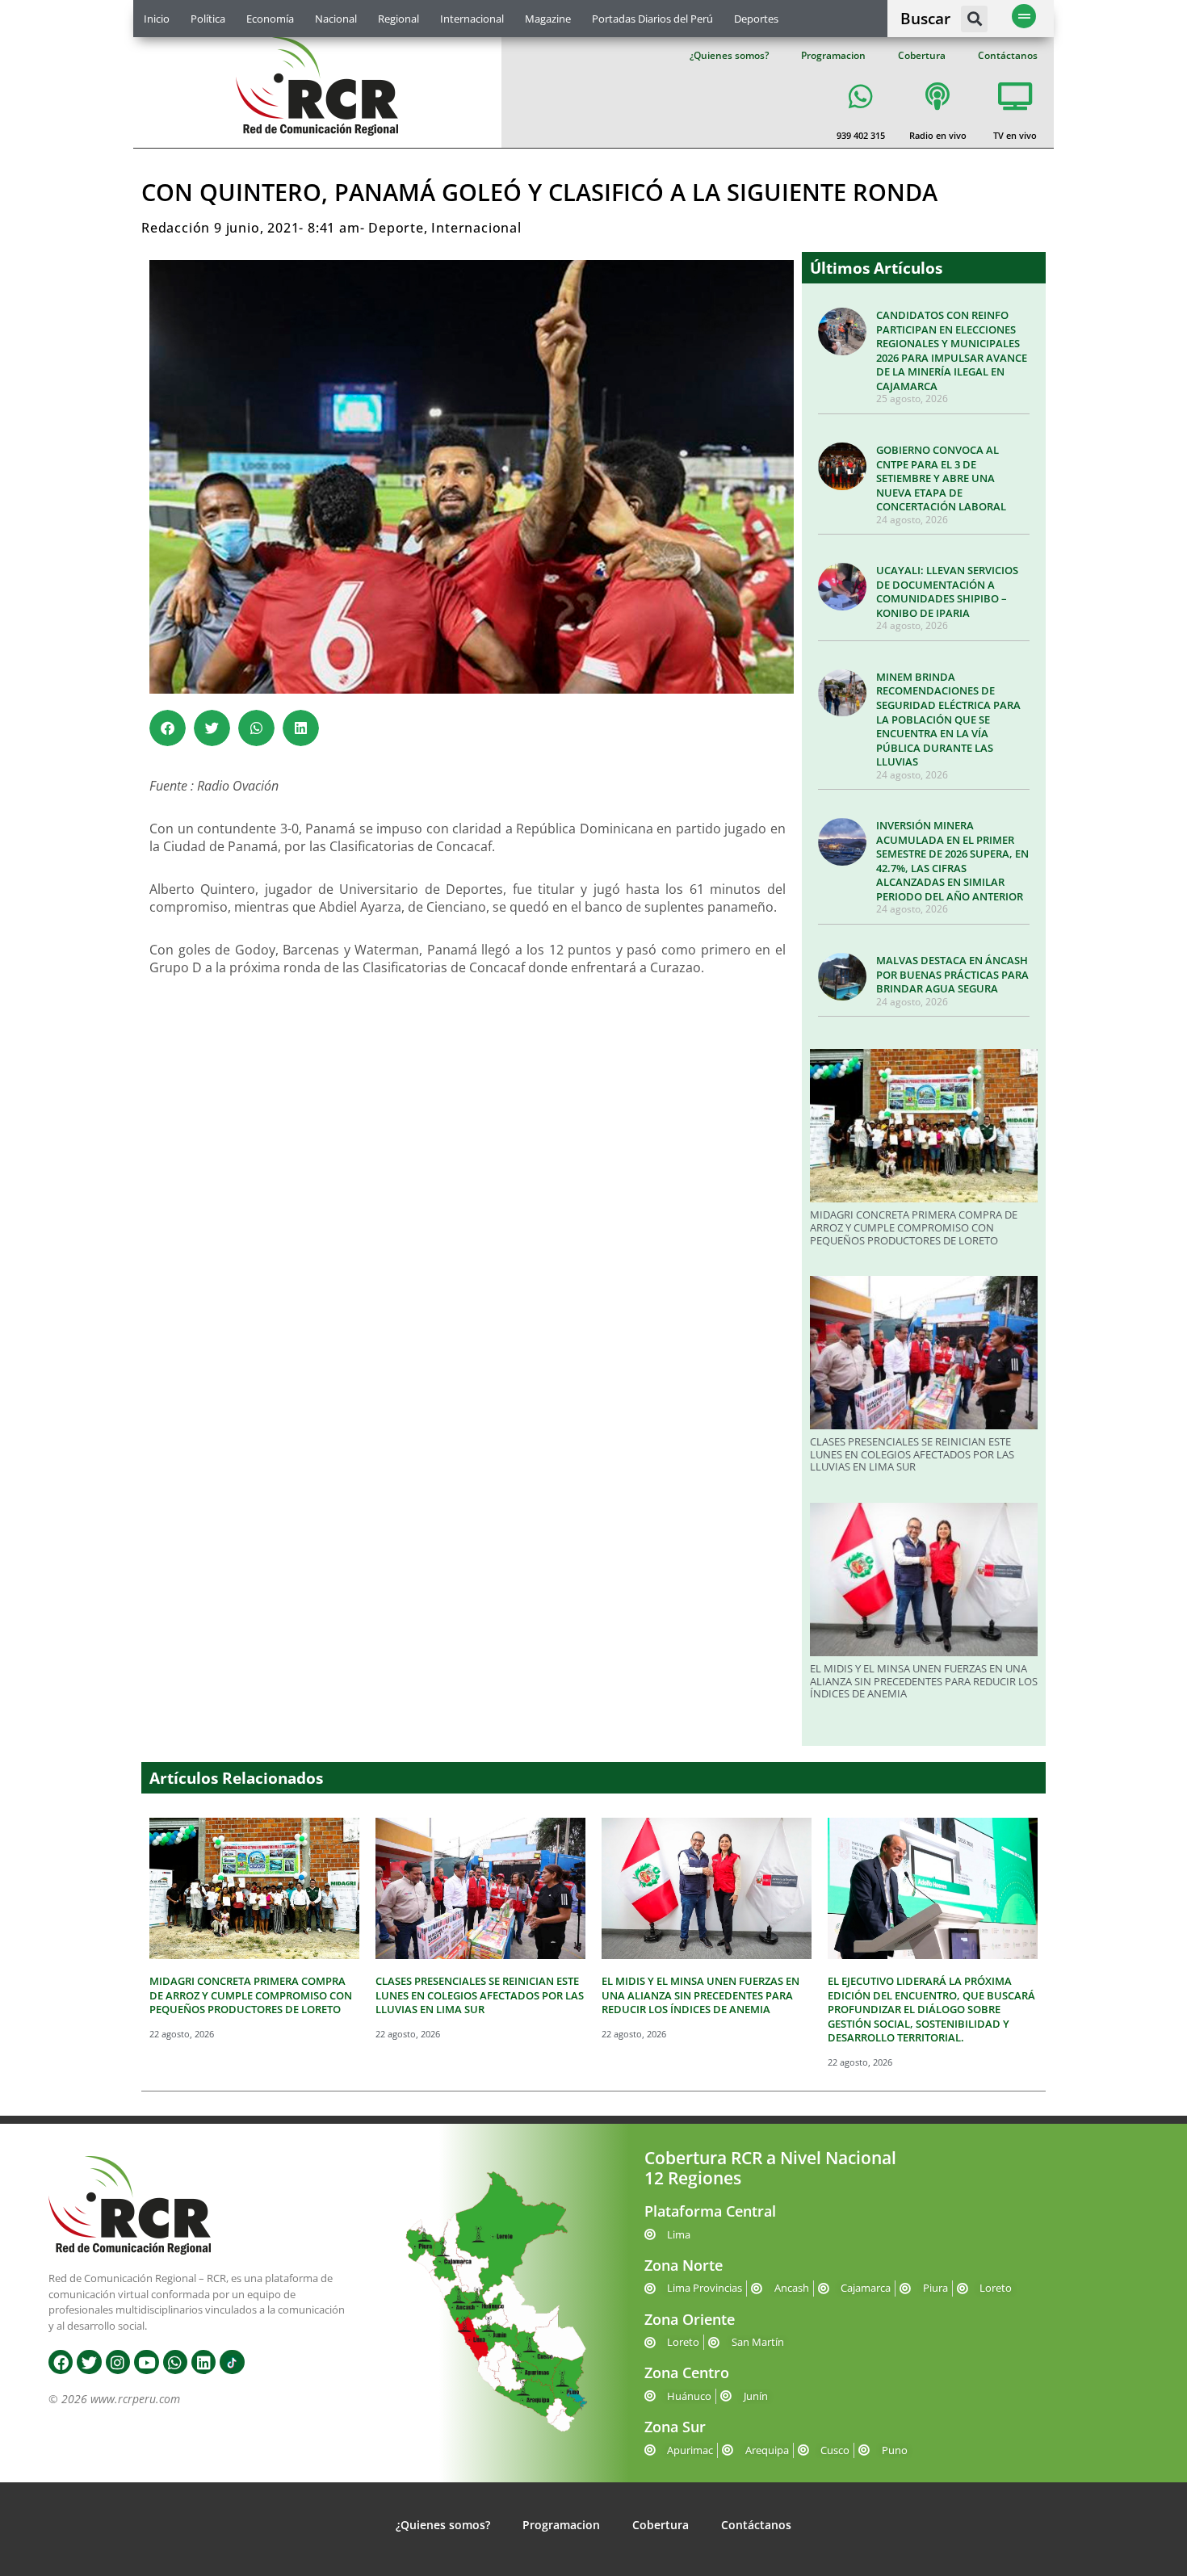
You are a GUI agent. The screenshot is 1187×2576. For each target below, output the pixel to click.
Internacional (472, 19)
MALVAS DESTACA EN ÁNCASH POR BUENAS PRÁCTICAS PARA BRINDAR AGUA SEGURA (952, 974)
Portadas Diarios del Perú (652, 19)
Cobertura (922, 55)
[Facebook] (61, 2362)
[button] (974, 19)
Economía (270, 19)
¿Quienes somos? (729, 55)
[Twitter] (89, 2362)
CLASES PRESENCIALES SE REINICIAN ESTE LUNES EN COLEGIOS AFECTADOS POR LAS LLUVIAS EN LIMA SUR (912, 1454)
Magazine (548, 19)
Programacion (833, 55)
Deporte (396, 228)
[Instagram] (118, 2362)
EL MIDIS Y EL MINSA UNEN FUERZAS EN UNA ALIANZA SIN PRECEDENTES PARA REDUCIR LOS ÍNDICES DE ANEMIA (924, 1681)
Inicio (157, 19)
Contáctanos (1008, 55)
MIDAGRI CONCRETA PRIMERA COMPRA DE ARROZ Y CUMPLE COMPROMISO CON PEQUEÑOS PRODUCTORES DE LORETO (914, 1227)
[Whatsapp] (175, 2362)
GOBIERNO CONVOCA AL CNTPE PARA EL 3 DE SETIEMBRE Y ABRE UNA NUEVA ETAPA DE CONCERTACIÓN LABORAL (941, 478)
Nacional (336, 19)
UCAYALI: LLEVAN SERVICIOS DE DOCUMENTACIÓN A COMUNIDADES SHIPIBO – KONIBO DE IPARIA (947, 592)
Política (208, 19)
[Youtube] (146, 2362)
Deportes (756, 19)
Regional (398, 19)
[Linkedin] (203, 2362)
